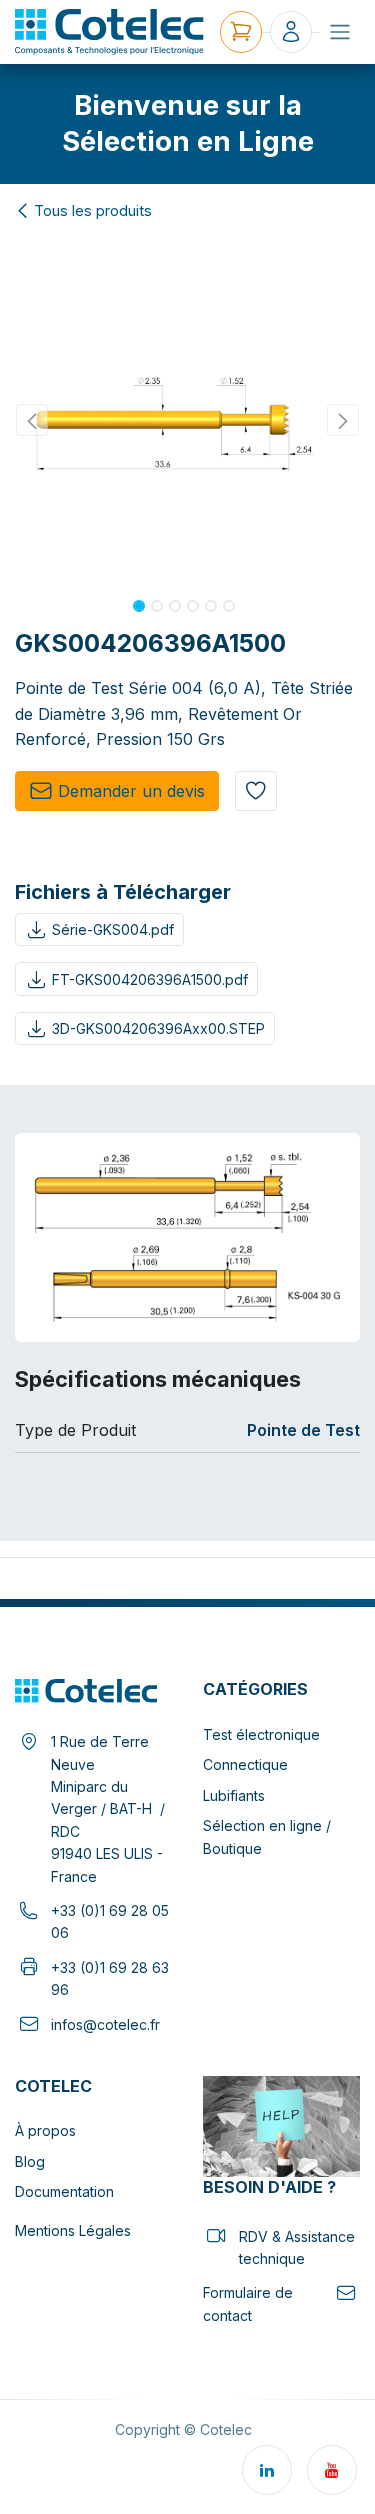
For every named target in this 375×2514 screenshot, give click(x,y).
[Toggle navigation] (340, 32)
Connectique (245, 1764)
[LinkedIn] (267, 2470)
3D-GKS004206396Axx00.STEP (158, 1028)
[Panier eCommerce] (241, 32)
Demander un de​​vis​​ (131, 791)
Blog (30, 2161)
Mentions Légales (73, 2230)
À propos (45, 2130)
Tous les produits (93, 211)
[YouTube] (332, 2470)
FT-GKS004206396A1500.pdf (150, 979)
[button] (32, 420)
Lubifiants (234, 1795)
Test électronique (261, 1734)
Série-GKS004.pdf (113, 929)
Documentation (64, 2191)
